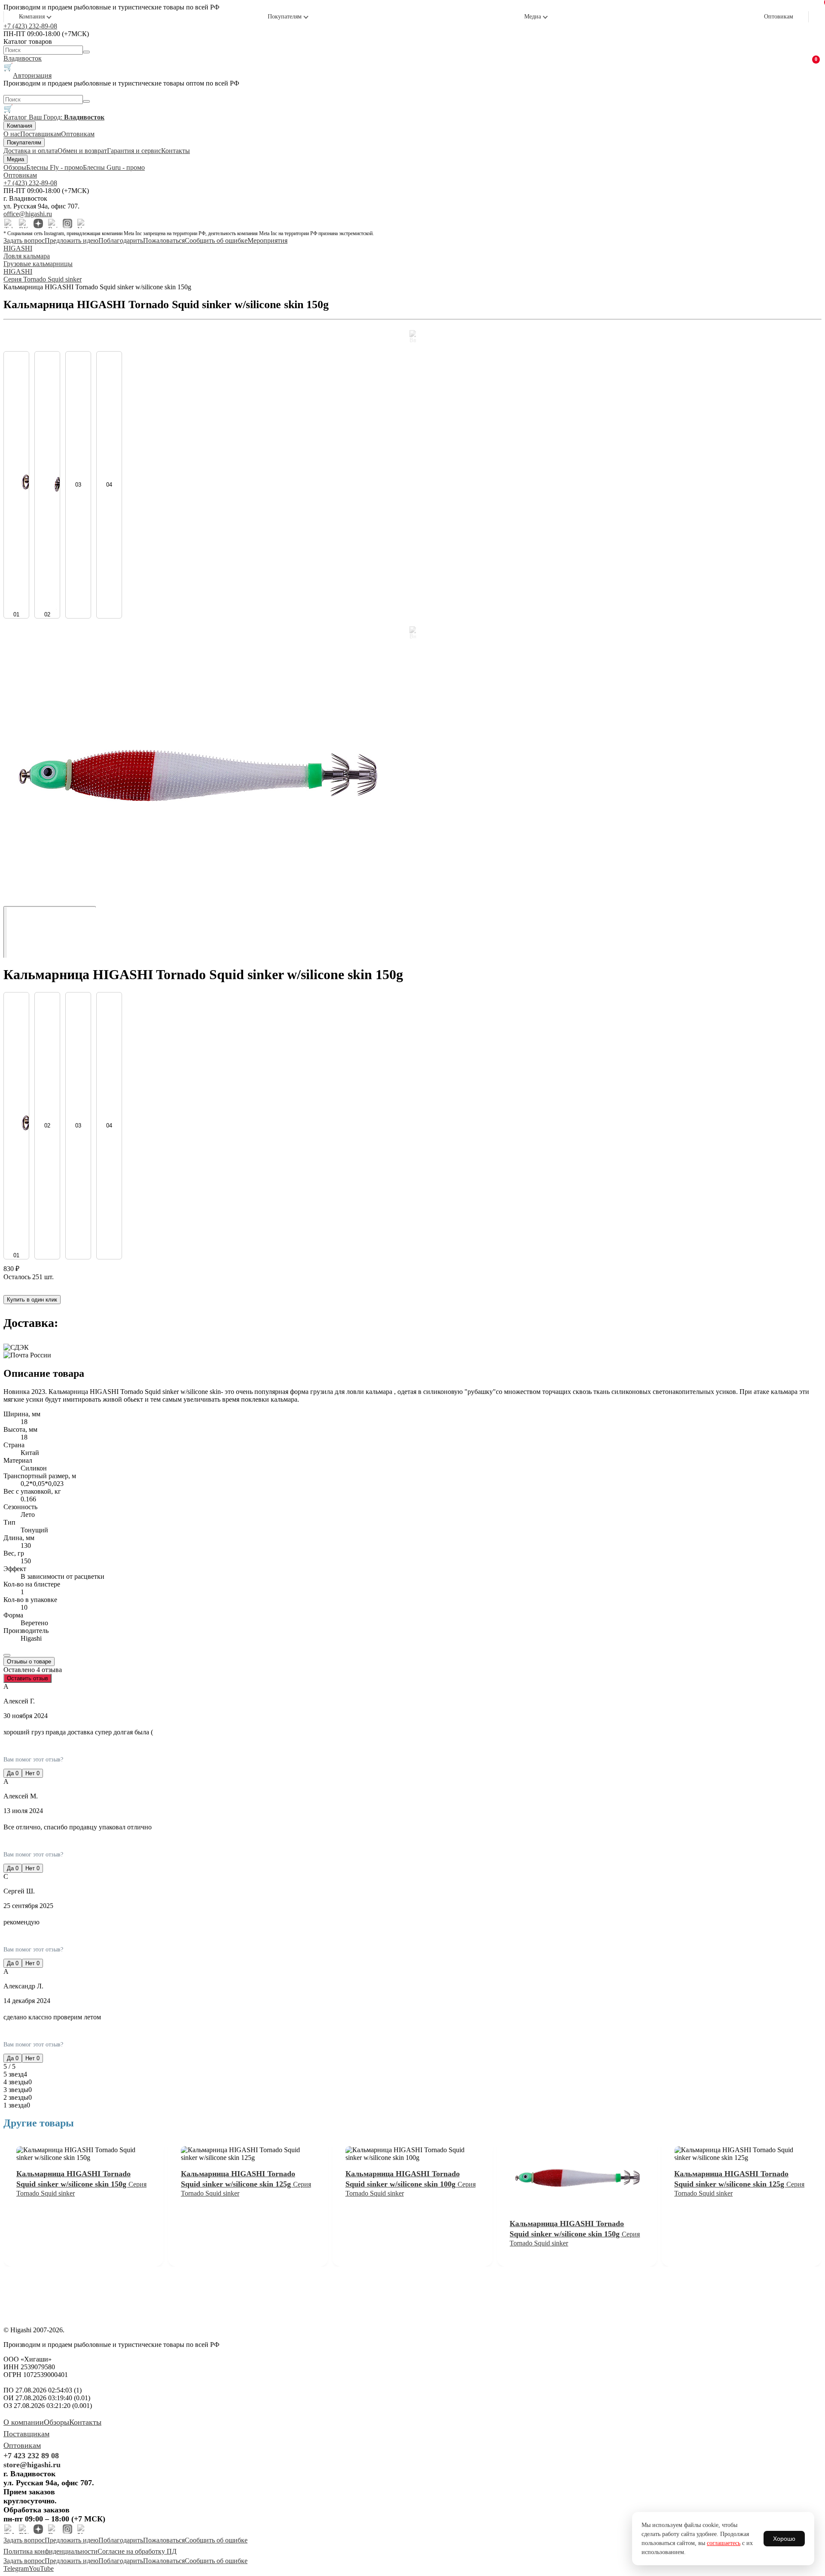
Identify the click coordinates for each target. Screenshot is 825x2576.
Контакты (176, 151)
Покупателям (285, 17)
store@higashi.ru (32, 2465)
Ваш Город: (67, 117)
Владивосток (23, 58)
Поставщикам (41, 134)
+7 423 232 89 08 (31, 2456)
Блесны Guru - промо (114, 167)
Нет (32, 1773)
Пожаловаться (164, 240)
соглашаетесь (724, 2543)
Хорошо (784, 2539)
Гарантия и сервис (134, 151)
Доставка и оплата (31, 151)
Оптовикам (779, 17)
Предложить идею (72, 240)
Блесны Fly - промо (55, 167)
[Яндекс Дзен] (38, 224)
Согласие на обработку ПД (137, 2551)
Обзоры (15, 167)
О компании (24, 2422)
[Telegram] (9, 224)
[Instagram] (67, 224)
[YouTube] (82, 224)
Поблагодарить (121, 240)
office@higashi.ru (28, 214)
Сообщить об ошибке (216, 240)
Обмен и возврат (82, 151)
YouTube (41, 2568)
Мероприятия (267, 240)
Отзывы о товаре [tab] (29, 1662)
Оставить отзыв (27, 1678)
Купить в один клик (32, 1300)
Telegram (16, 2568)
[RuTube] (53, 224)
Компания (32, 17)
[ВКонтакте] (24, 224)
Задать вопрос (24, 240)
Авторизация (32, 75)
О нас (12, 134)
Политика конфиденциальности (50, 2551)
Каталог (16, 117)
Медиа (533, 17)
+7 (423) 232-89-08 (30, 26)
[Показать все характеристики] (7, 1655)
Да (13, 1773)
